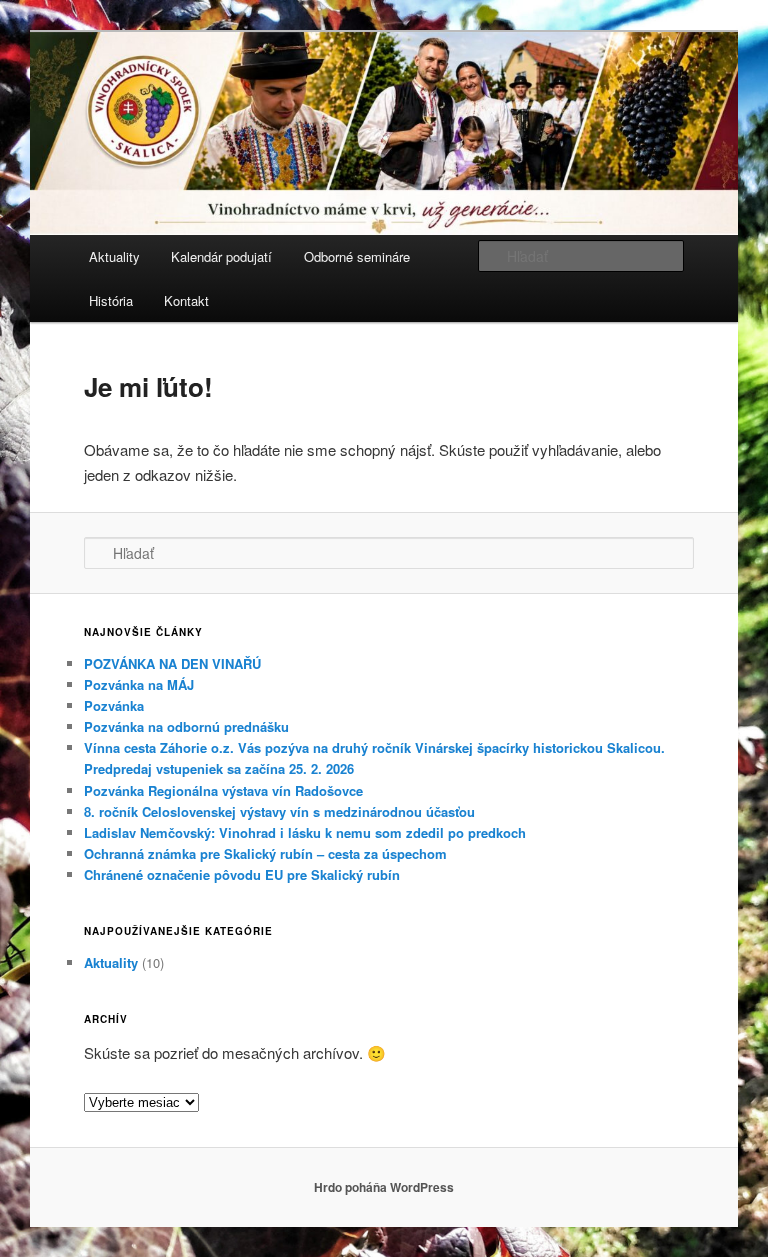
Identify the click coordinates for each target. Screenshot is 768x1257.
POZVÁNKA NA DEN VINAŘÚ (172, 663)
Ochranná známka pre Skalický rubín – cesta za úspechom (265, 853)
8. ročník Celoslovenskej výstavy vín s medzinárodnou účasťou (279, 811)
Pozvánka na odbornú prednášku (186, 726)
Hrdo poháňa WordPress (384, 1187)
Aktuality (114, 256)
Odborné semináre (357, 256)
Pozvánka (114, 705)
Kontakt (186, 300)
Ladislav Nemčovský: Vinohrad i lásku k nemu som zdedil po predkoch (305, 832)
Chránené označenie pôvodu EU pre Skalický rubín (242, 874)
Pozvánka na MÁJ (139, 684)
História (111, 300)
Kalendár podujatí (221, 256)
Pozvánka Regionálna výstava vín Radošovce (223, 790)
